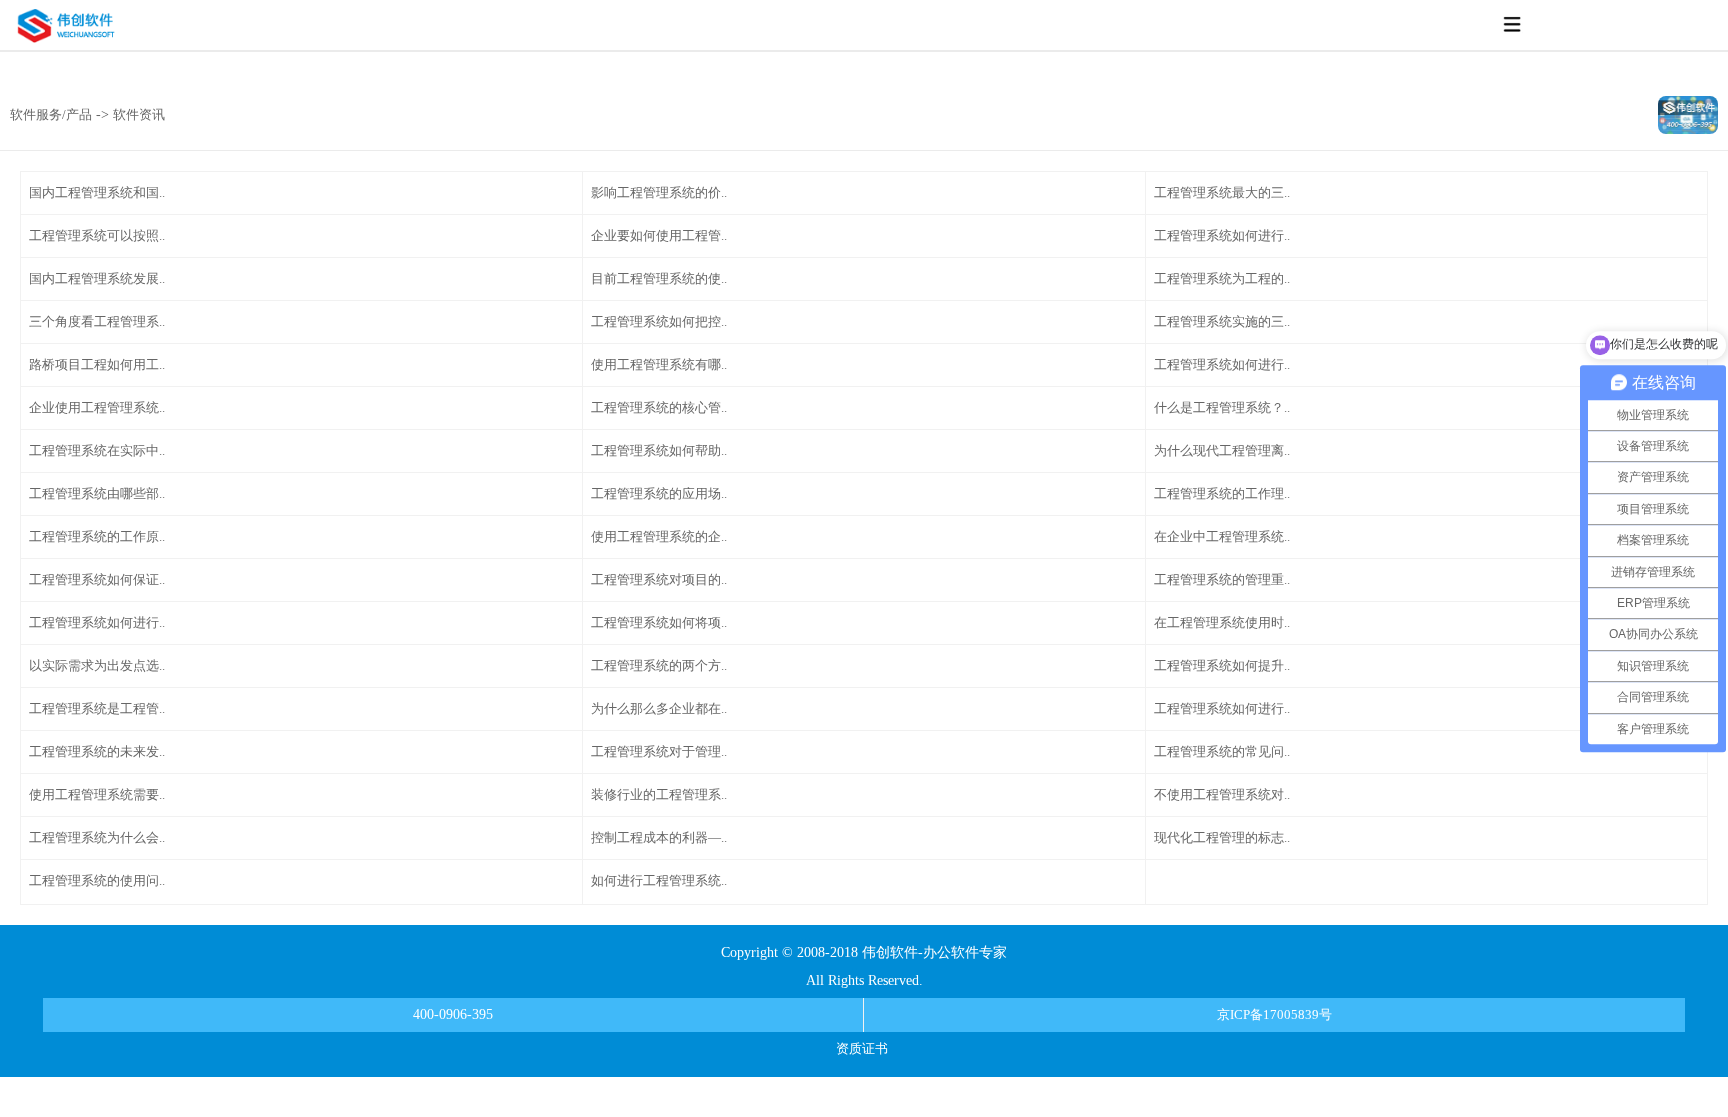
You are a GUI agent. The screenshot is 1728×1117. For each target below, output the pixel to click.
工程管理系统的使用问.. (97, 880)
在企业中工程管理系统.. (1222, 536)
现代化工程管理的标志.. (1222, 837)
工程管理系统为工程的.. (1222, 278)
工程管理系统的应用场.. (659, 493)
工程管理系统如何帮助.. (659, 450)
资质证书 (862, 1048)
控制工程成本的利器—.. (659, 837)
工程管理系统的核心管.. (659, 407)
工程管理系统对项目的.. (659, 579)
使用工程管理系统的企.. (659, 536)
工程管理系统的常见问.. (1222, 751)
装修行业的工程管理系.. (659, 794)
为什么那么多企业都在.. (659, 708)
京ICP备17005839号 (1274, 1014)
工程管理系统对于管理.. (659, 751)
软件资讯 (139, 114)
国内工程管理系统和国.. (97, 192)
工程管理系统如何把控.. (659, 321)
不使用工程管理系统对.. (1222, 794)
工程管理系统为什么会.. (97, 837)
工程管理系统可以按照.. (97, 235)
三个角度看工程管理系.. (97, 321)
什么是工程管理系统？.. (1222, 407)
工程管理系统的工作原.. (97, 536)
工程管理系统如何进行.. (1222, 235)
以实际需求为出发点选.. (97, 665)
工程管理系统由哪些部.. (97, 493)
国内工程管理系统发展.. (97, 278)
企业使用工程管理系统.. (97, 407)
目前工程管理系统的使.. (659, 278)
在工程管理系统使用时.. (1222, 622)
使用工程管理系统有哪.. (659, 364)
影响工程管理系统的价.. (659, 192)
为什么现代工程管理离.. (1222, 450)
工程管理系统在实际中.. (97, 450)
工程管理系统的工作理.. (1222, 493)
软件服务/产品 (51, 114)
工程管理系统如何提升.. (1222, 665)
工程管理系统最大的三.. (1222, 192)
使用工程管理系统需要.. (97, 794)
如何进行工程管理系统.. (659, 880)
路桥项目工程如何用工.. (97, 364)
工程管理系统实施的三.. (1222, 321)
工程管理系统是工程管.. (97, 708)
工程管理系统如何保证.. (97, 579)
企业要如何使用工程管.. (659, 235)
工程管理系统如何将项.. (659, 622)
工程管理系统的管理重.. (1222, 579)
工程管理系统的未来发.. (97, 751)
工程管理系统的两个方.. (659, 665)
